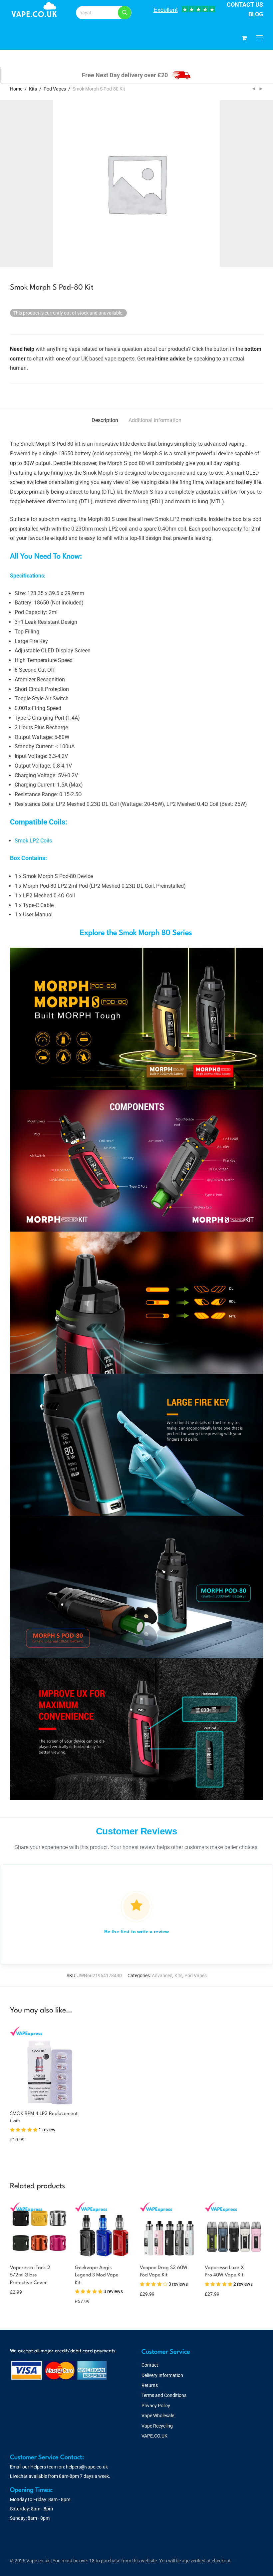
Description (105, 420)
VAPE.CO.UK (154, 2436)
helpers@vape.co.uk (87, 2467)
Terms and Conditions (164, 2395)
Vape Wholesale (158, 2416)
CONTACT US (245, 4)
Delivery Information (162, 2375)
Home (16, 89)
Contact (150, 2365)
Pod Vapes (55, 89)
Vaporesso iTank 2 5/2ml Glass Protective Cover (30, 2275)
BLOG (256, 14)
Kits (33, 89)
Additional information (155, 420)
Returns (150, 2385)
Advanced (162, 1976)
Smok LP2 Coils (33, 841)
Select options (22, 2135)
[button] (125, 13)
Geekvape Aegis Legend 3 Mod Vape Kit (97, 2275)
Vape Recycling (157, 2426)
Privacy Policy (156, 2406)
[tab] (105, 421)
